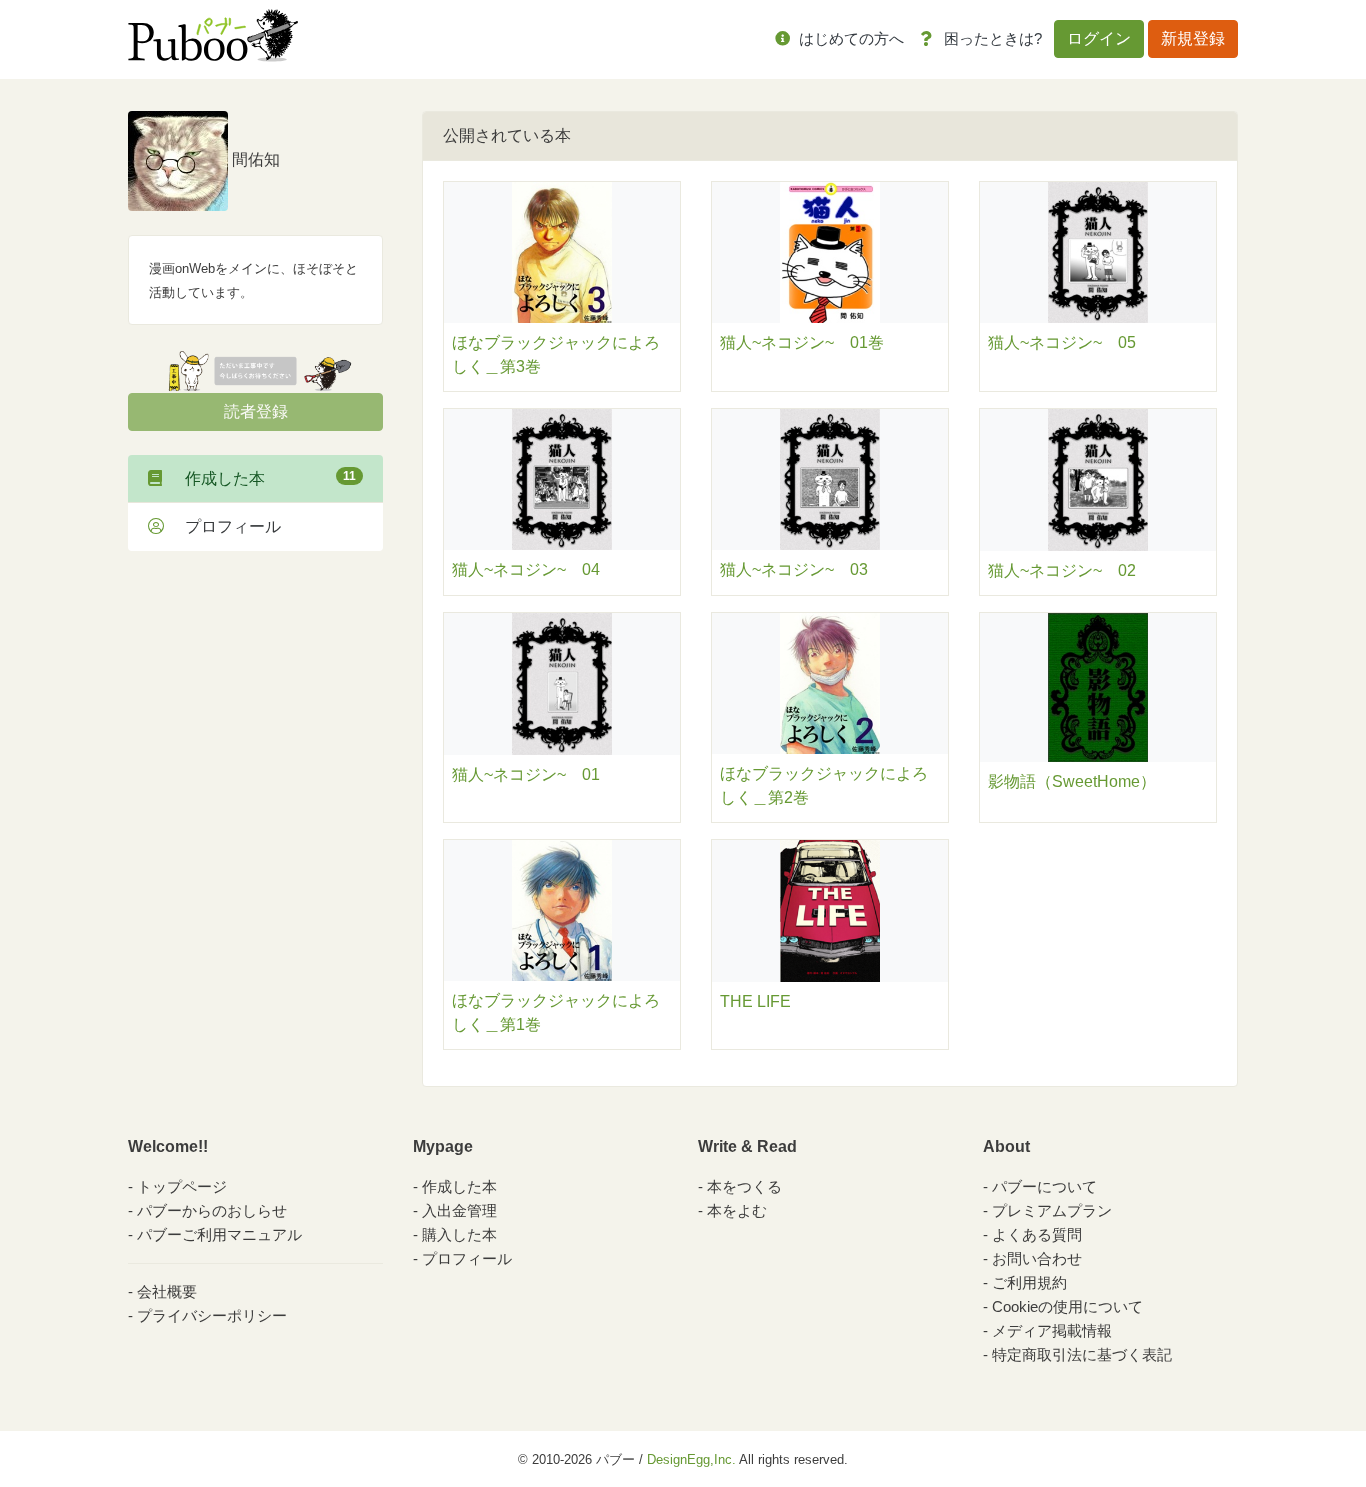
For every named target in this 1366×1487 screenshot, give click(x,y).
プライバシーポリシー (212, 1315)
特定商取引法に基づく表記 (1082, 1354)
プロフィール (225, 526)
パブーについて (1044, 1186)
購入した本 (459, 1234)
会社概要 (167, 1291)
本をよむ (737, 1210)
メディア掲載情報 (1052, 1330)
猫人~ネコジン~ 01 (526, 774)
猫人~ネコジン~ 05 (1062, 342)
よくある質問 (1037, 1234)
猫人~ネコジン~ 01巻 (802, 342)
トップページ (182, 1186)
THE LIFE (755, 1001)
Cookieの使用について (1067, 1306)
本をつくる (744, 1186)
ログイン (1099, 38)
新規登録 (1193, 38)
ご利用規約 (1029, 1282)
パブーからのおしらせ (212, 1210)
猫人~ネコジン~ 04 (526, 569)
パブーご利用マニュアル (219, 1234)
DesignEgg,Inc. (691, 1459)
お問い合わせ (1037, 1258)
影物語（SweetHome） (1072, 781)
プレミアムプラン (1052, 1210)
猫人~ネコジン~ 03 (794, 569)
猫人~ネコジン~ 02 (1062, 570)
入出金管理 (459, 1210)
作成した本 (262, 478)
